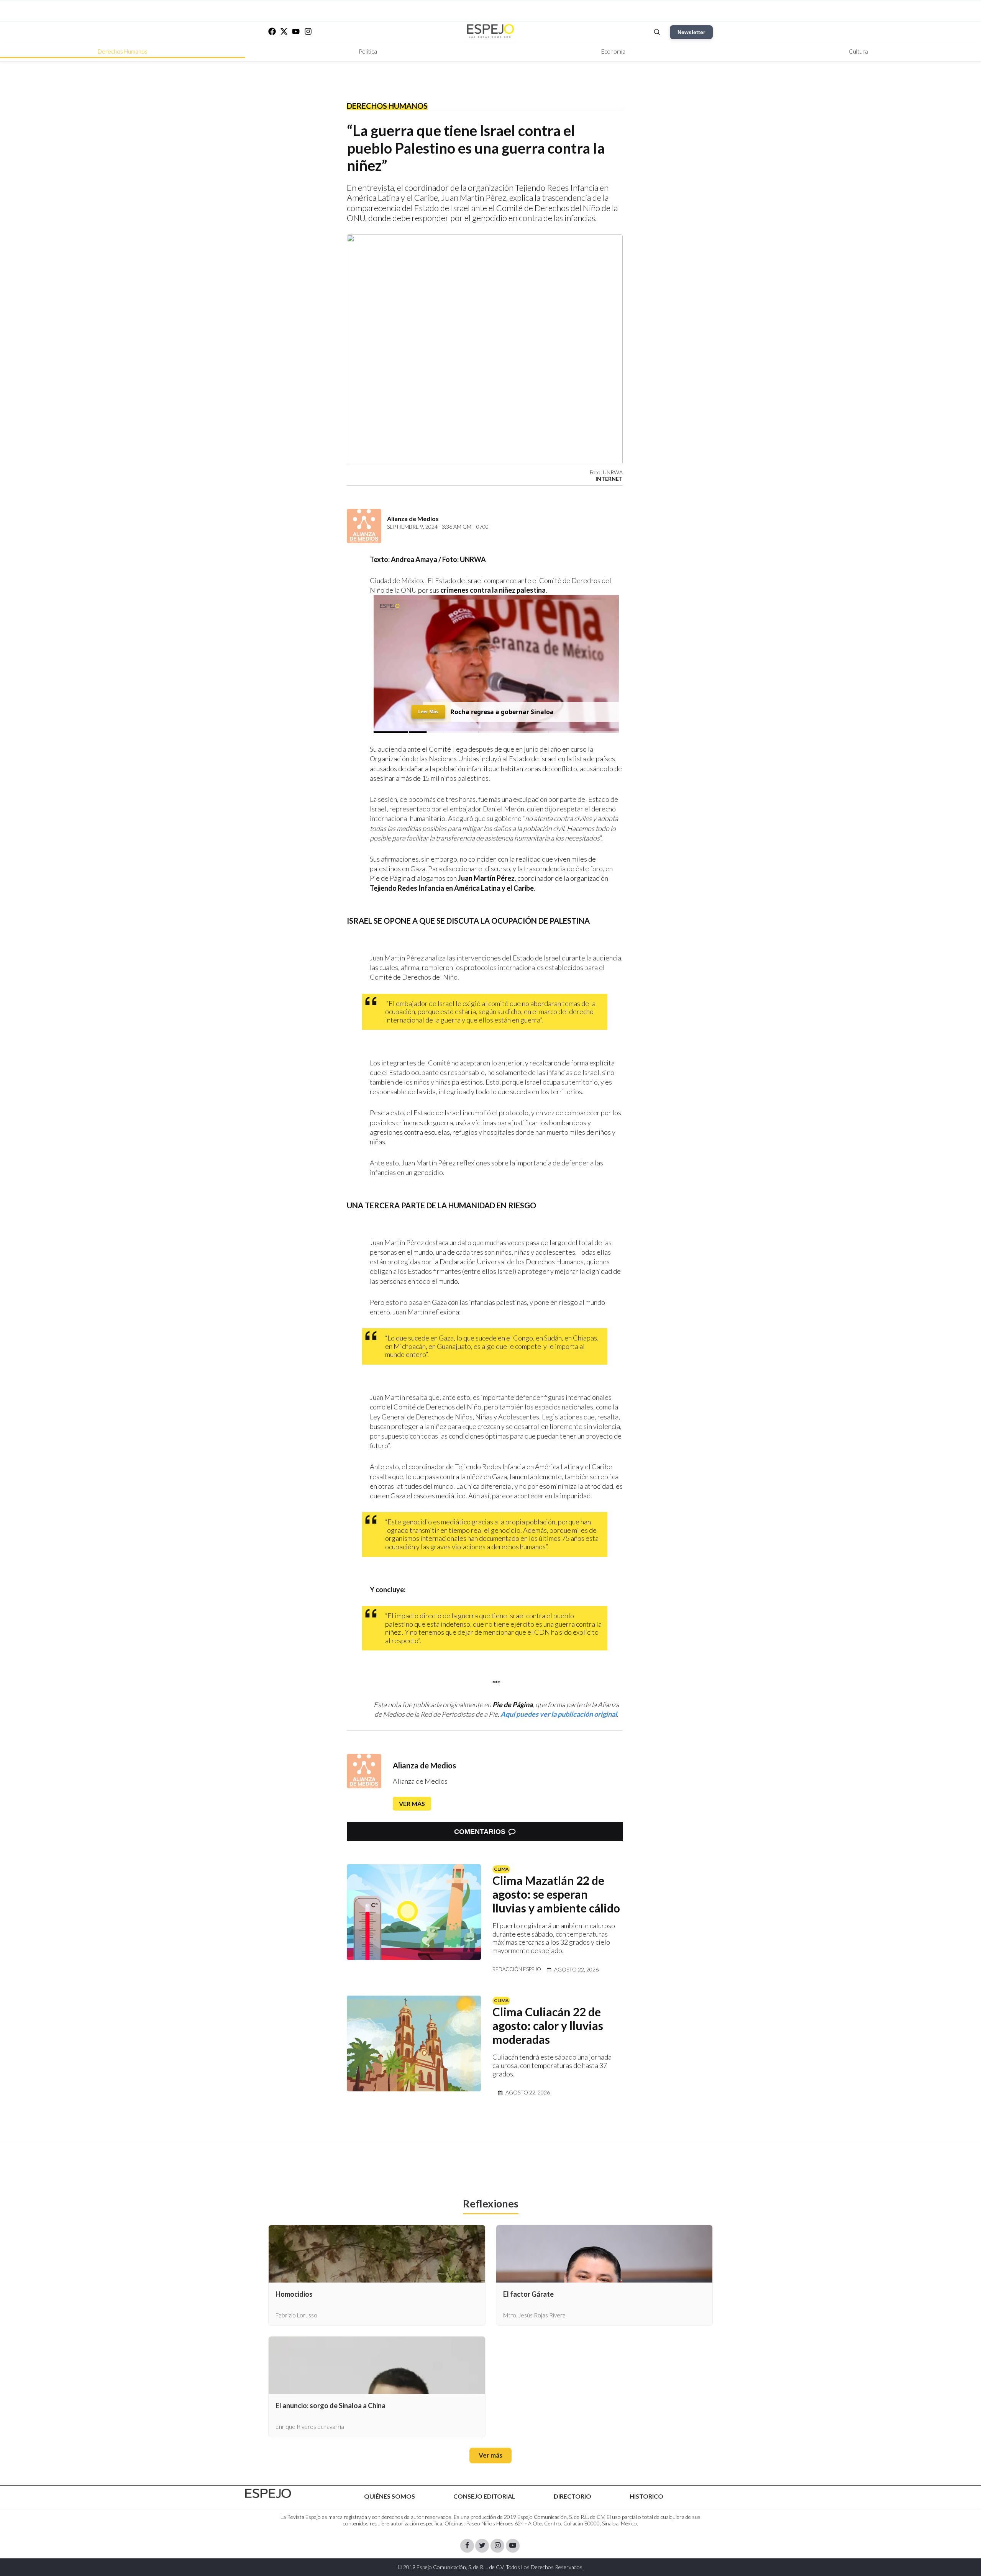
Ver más (412, 1803)
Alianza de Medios (424, 1765)
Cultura (858, 51)
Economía (613, 51)
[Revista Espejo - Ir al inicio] (268, 2493)
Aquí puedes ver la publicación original (559, 1714)
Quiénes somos (390, 2496)
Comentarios (480, 1832)
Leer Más (428, 709)
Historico (646, 2496)
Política (368, 51)
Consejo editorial (484, 2496)
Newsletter (691, 32)
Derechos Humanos (123, 51)
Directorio (573, 2496)
